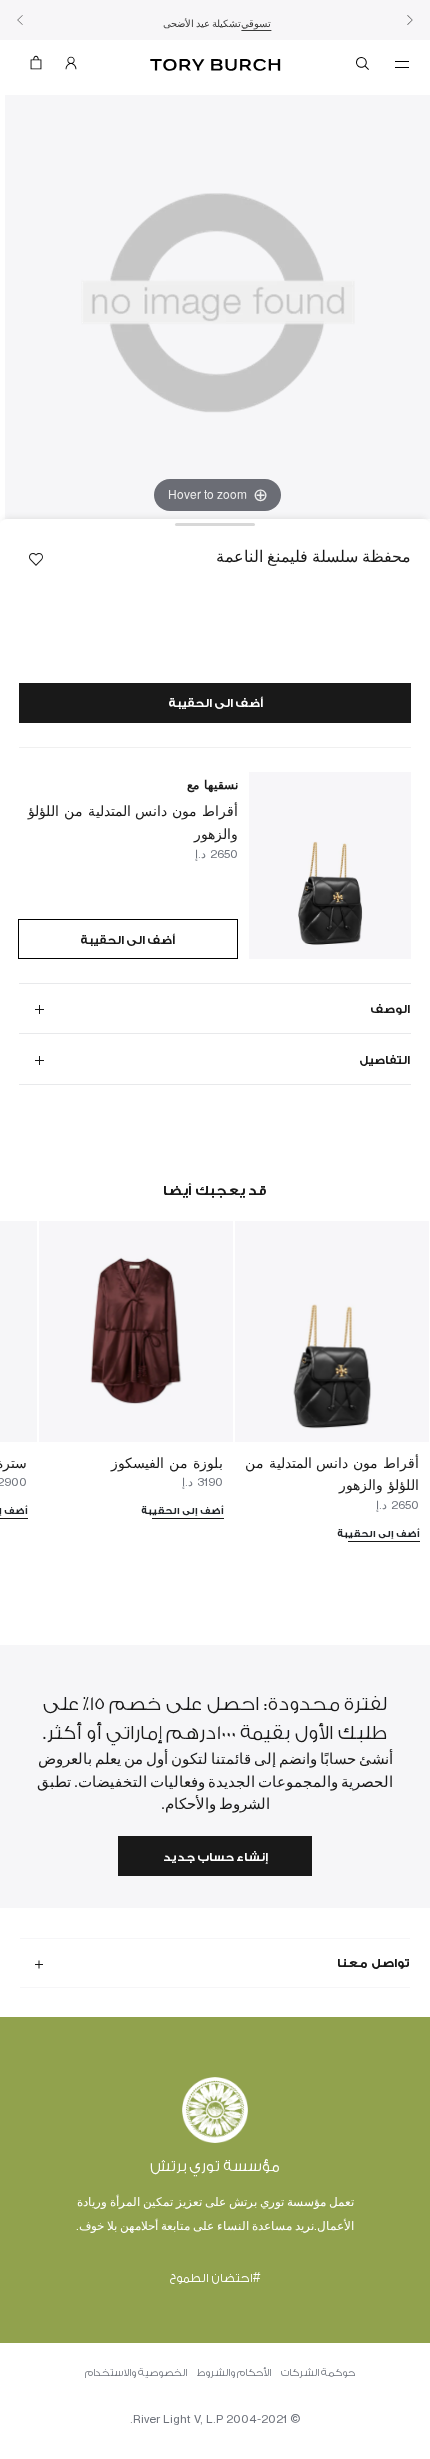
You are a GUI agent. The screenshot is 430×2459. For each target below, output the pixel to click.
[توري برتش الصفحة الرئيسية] (215, 65)
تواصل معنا (373, 1963)
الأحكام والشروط (234, 2373)
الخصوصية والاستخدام (136, 2373)
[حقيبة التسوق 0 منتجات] (36, 67)
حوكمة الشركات (318, 2373)
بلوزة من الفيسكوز (167, 1462)
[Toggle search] (364, 67)
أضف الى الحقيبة (215, 703)
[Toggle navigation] (402, 63)
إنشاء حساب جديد (215, 1857)
